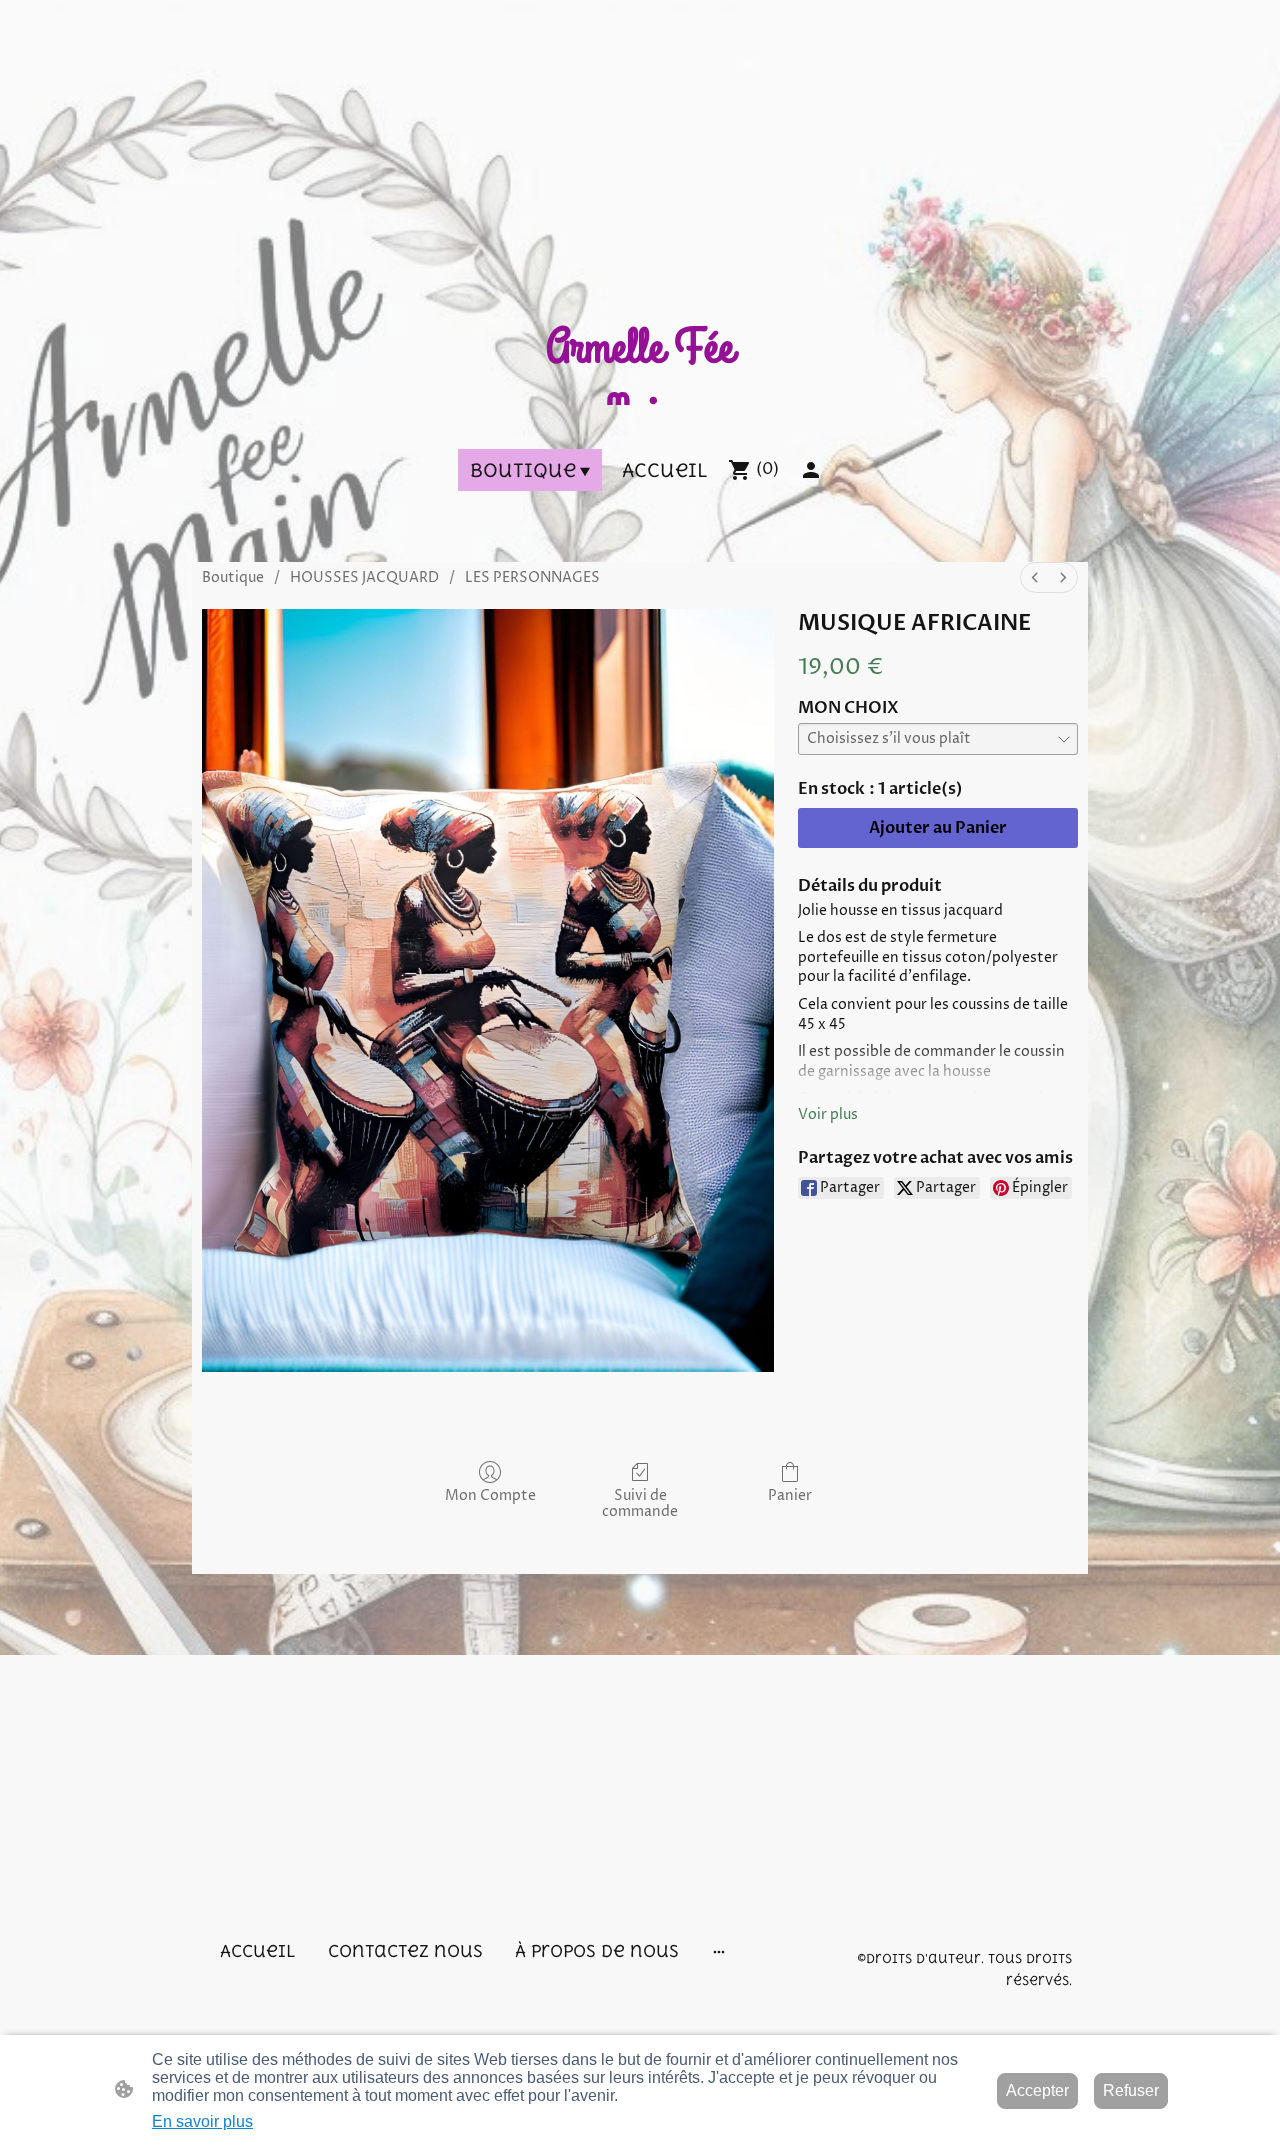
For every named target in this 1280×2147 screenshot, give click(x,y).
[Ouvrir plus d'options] (719, 1951)
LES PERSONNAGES (532, 577)
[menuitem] (1035, 577)
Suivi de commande (640, 1504)
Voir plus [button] (828, 1114)
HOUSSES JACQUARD (364, 577)
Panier (790, 1495)
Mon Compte (490, 1495)
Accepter (1037, 2090)
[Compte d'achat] (811, 470)
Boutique (233, 577)
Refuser (1131, 2090)
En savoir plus (202, 2121)
